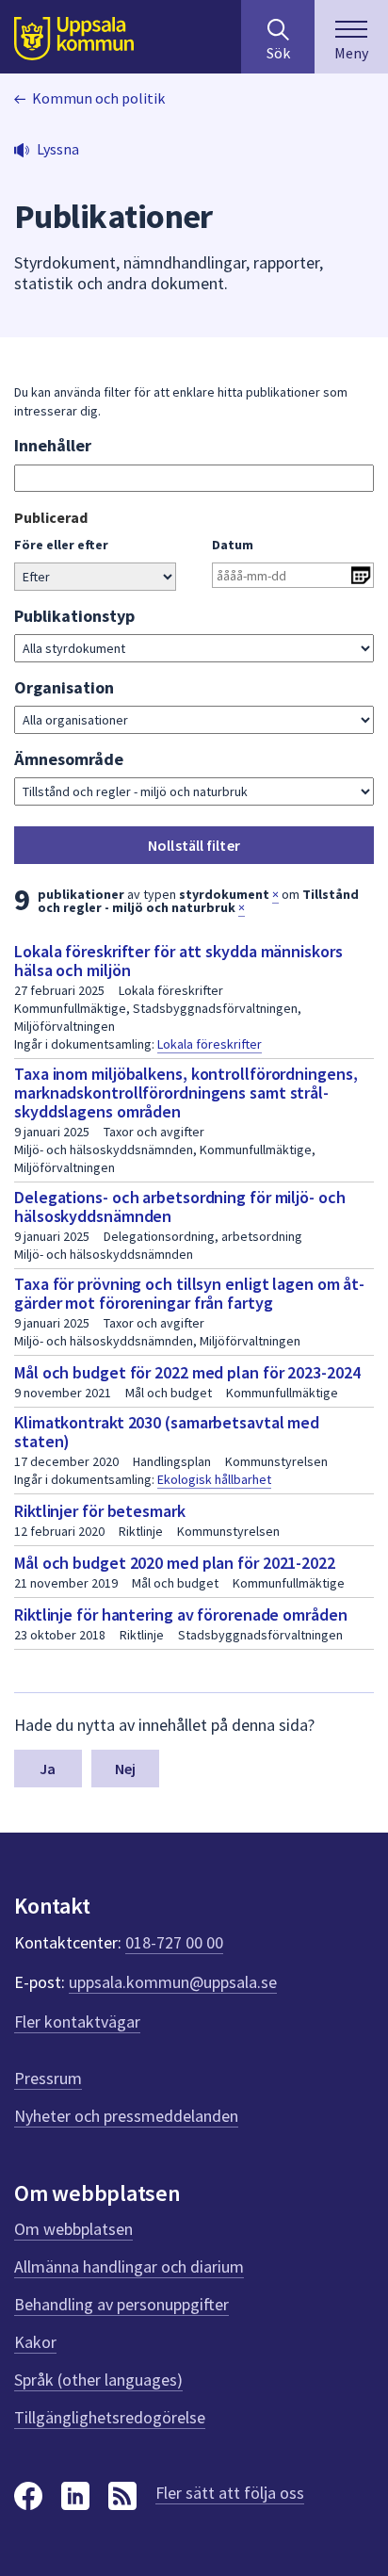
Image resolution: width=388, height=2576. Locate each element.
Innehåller (53, 445)
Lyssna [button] (58, 149)
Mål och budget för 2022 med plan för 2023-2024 (187, 1372)
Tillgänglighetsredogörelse (110, 2417)
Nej (125, 1769)
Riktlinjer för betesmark (100, 1511)
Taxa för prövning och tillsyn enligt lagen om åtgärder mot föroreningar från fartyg (189, 1293)
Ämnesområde (69, 759)
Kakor (35, 2342)
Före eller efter (61, 545)
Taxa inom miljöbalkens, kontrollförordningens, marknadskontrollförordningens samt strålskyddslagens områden (186, 1092)
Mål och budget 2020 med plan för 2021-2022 (175, 1563)
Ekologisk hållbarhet (214, 1479)
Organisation (64, 687)
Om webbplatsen (73, 2229)
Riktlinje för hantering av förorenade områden (181, 1614)
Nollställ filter (194, 845)
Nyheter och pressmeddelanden (126, 2116)
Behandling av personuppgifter (121, 2304)
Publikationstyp (74, 616)
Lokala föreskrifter (210, 1044)
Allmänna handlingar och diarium (129, 2266)
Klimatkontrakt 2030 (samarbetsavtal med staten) (167, 1432)
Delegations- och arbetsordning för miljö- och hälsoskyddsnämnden (180, 1206)
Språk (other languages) (98, 2380)
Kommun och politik (98, 98)
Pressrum (48, 2078)
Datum (233, 545)
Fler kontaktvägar (77, 2022)
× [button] (275, 894)
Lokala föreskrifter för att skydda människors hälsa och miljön (178, 961)
